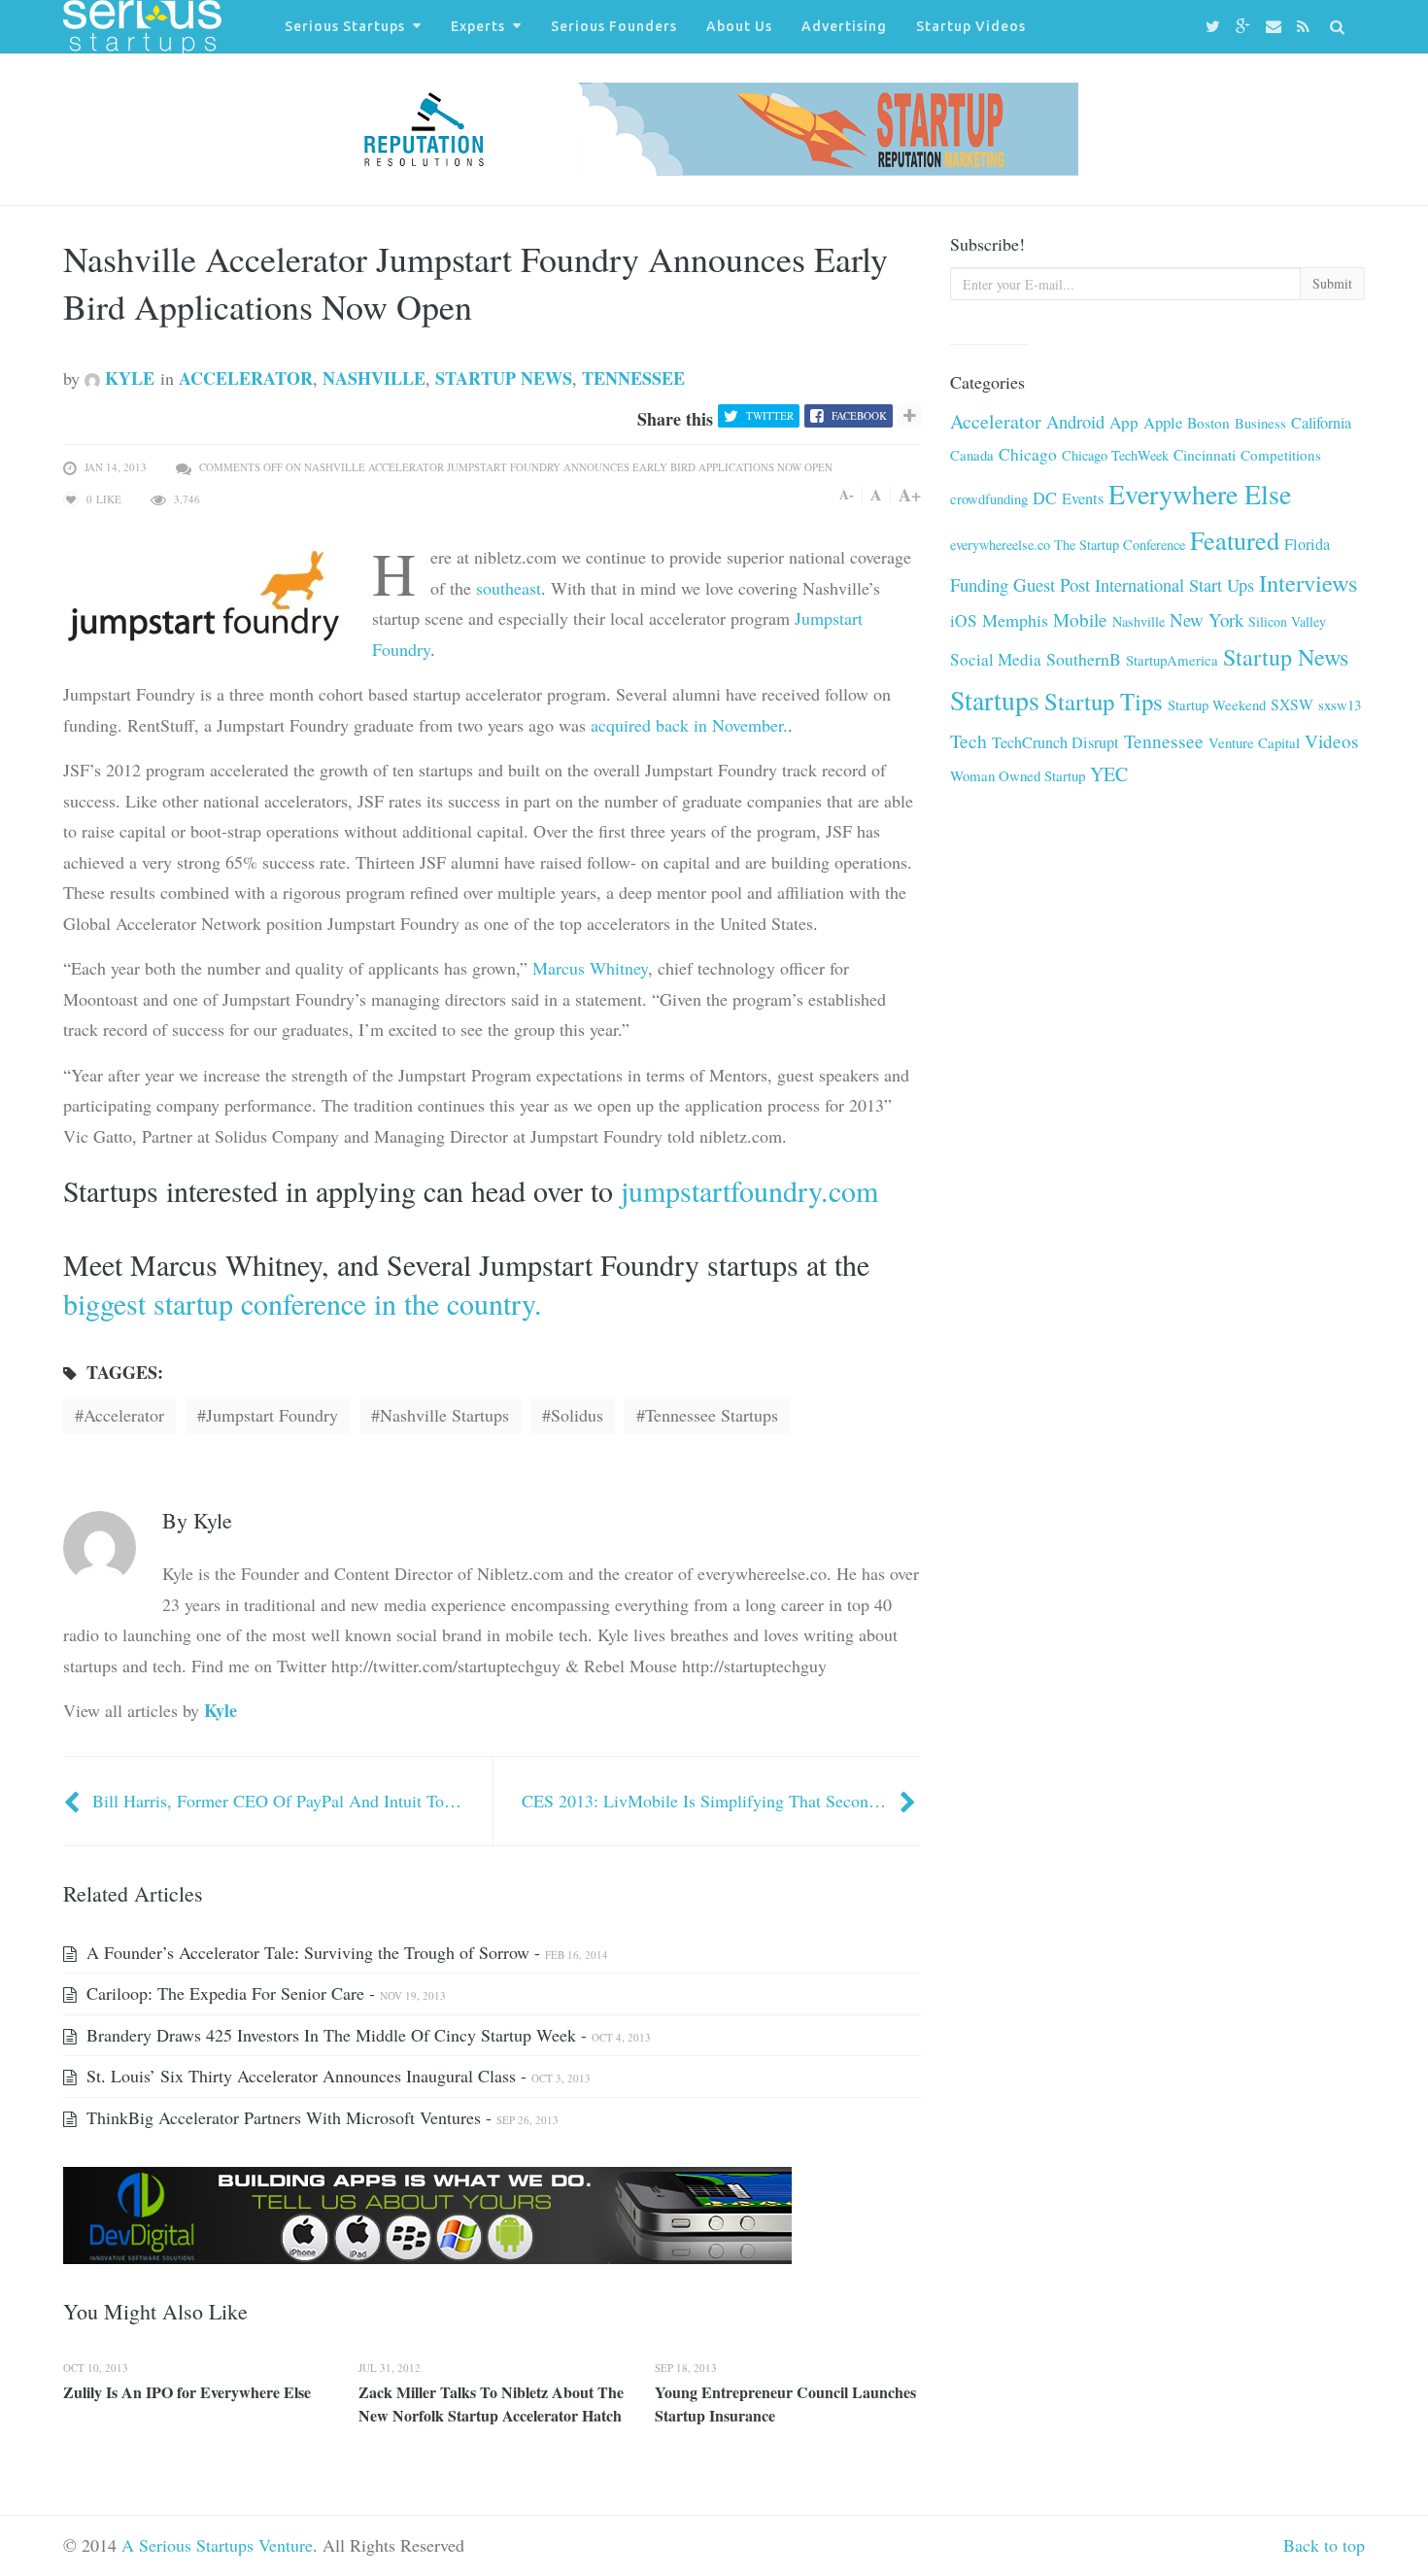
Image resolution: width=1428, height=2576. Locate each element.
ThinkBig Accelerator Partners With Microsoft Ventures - (320, 2117)
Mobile (1080, 619)
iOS (964, 620)
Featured (1235, 540)
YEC (1109, 774)
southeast (509, 588)
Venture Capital (1254, 742)
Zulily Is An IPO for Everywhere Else (187, 2392)
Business (1260, 423)
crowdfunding (989, 498)
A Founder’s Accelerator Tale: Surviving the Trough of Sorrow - (345, 1952)
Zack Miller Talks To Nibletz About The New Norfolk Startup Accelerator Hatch (491, 2404)
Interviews (1309, 583)
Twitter (770, 415)
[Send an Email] (1276, 27)
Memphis (1015, 620)
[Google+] (1246, 27)
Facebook (859, 415)
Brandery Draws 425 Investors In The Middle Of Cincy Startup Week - (366, 2035)
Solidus (577, 1415)
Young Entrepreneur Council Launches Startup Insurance (785, 2404)
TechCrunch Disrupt (1055, 742)
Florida (1307, 544)
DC (1045, 498)
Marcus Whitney (590, 968)
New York (1207, 619)
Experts (478, 26)
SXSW (1292, 704)
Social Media (996, 659)
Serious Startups (345, 26)
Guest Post (1052, 584)
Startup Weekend (1217, 704)
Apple (1163, 422)
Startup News (504, 378)
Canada (972, 455)
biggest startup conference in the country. (303, 1303)
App (1124, 422)
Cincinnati (1205, 455)
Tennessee (633, 378)
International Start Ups (1174, 585)
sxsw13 (1340, 704)
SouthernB (1084, 659)
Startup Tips (1104, 701)
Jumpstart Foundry (272, 1415)
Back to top (1324, 2545)
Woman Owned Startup (1018, 775)
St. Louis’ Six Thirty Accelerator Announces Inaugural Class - (336, 2076)
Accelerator (246, 378)
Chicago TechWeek (1115, 455)
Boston (1208, 423)
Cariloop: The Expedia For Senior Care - (264, 1993)
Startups (995, 700)
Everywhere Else (1200, 494)
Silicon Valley (1287, 621)
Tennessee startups (712, 1415)
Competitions (1281, 455)
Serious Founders (614, 26)
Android (1075, 421)
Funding (979, 584)
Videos (1331, 741)
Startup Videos (971, 26)
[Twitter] (1216, 27)
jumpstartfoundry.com (749, 1190)
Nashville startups (444, 1415)
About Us (739, 26)
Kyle (127, 378)
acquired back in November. (689, 725)
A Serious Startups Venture (217, 2545)
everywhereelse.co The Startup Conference (1068, 545)
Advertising (844, 26)
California (1321, 423)
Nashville (374, 378)
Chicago (1028, 454)
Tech (969, 741)
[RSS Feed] (1306, 27)
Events (1083, 498)
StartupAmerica (1172, 660)
